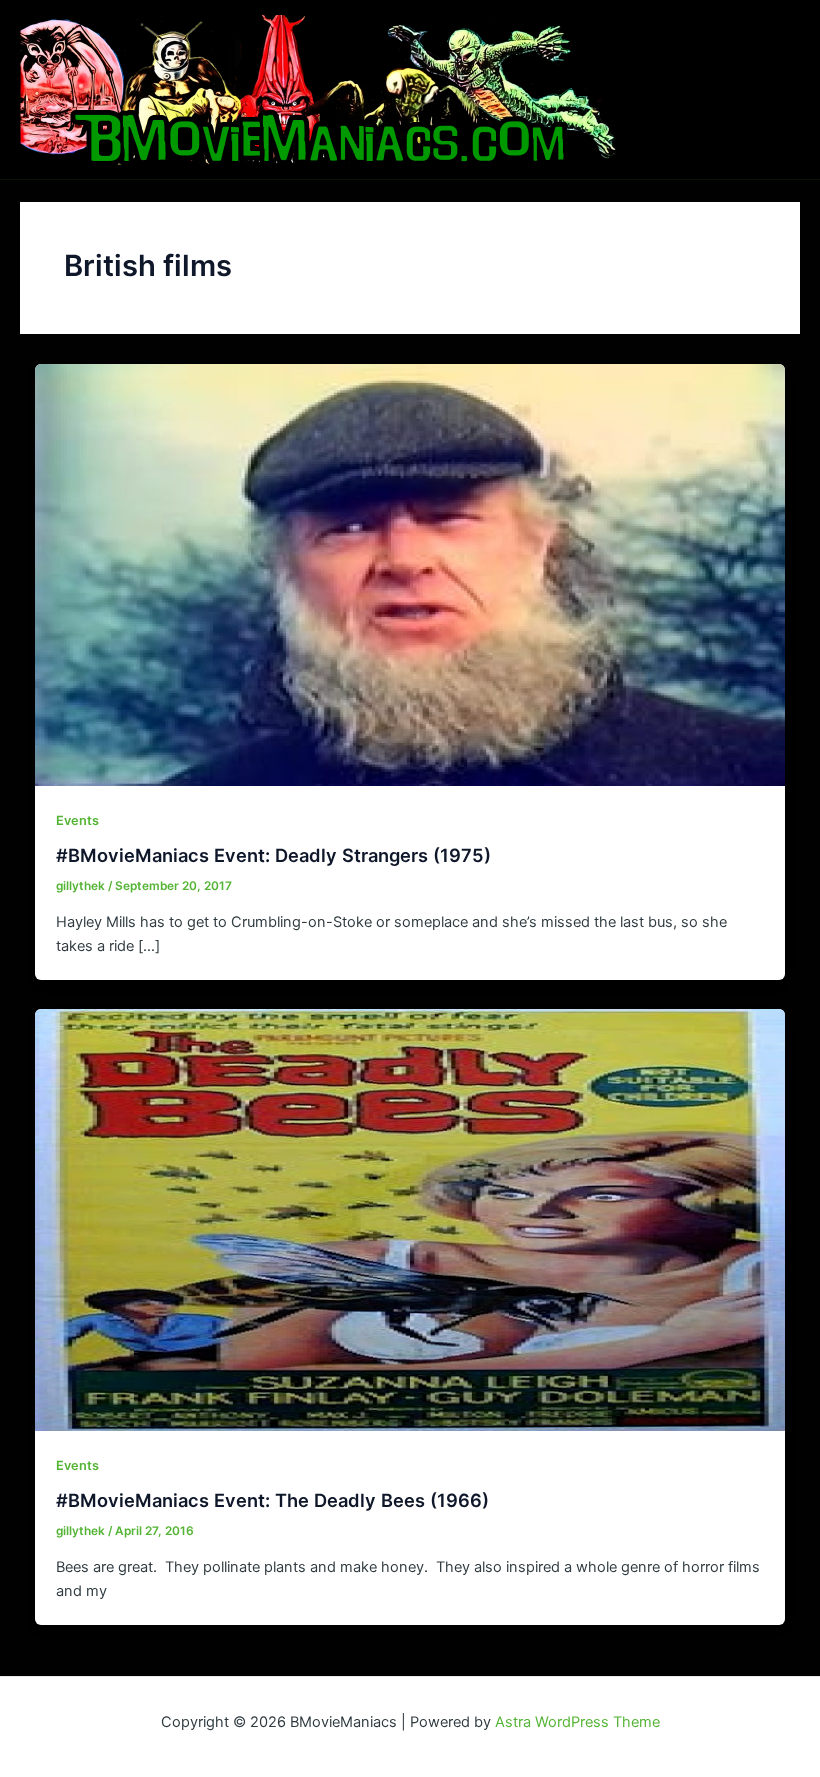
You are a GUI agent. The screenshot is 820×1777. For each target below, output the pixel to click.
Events (77, 820)
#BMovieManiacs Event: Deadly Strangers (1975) (273, 855)
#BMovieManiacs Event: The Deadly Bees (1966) (272, 1500)
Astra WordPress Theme (577, 1722)
